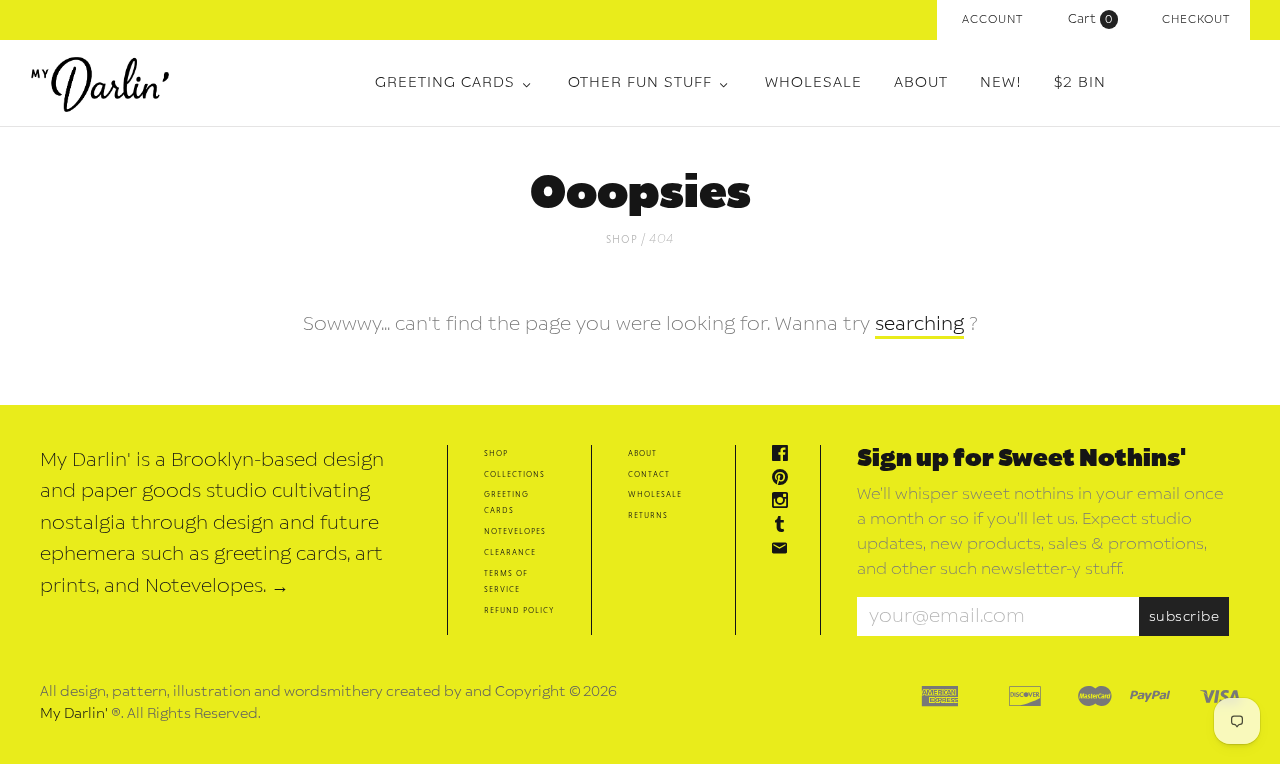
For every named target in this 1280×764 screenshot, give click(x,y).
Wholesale (813, 82)
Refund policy (519, 609)
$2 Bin (1080, 82)
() (1095, 19)
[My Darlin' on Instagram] (785, 502)
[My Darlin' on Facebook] (785, 455)
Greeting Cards (445, 82)
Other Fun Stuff (640, 82)
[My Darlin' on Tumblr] (785, 526)
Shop (622, 238)
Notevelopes (515, 530)
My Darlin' (74, 713)
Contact (649, 473)
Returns (648, 514)
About (921, 82)
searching (919, 324)
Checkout (1196, 19)
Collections (514, 473)
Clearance (510, 551)
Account (992, 19)
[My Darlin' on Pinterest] (785, 479)
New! (1001, 82)
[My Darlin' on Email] (785, 550)
